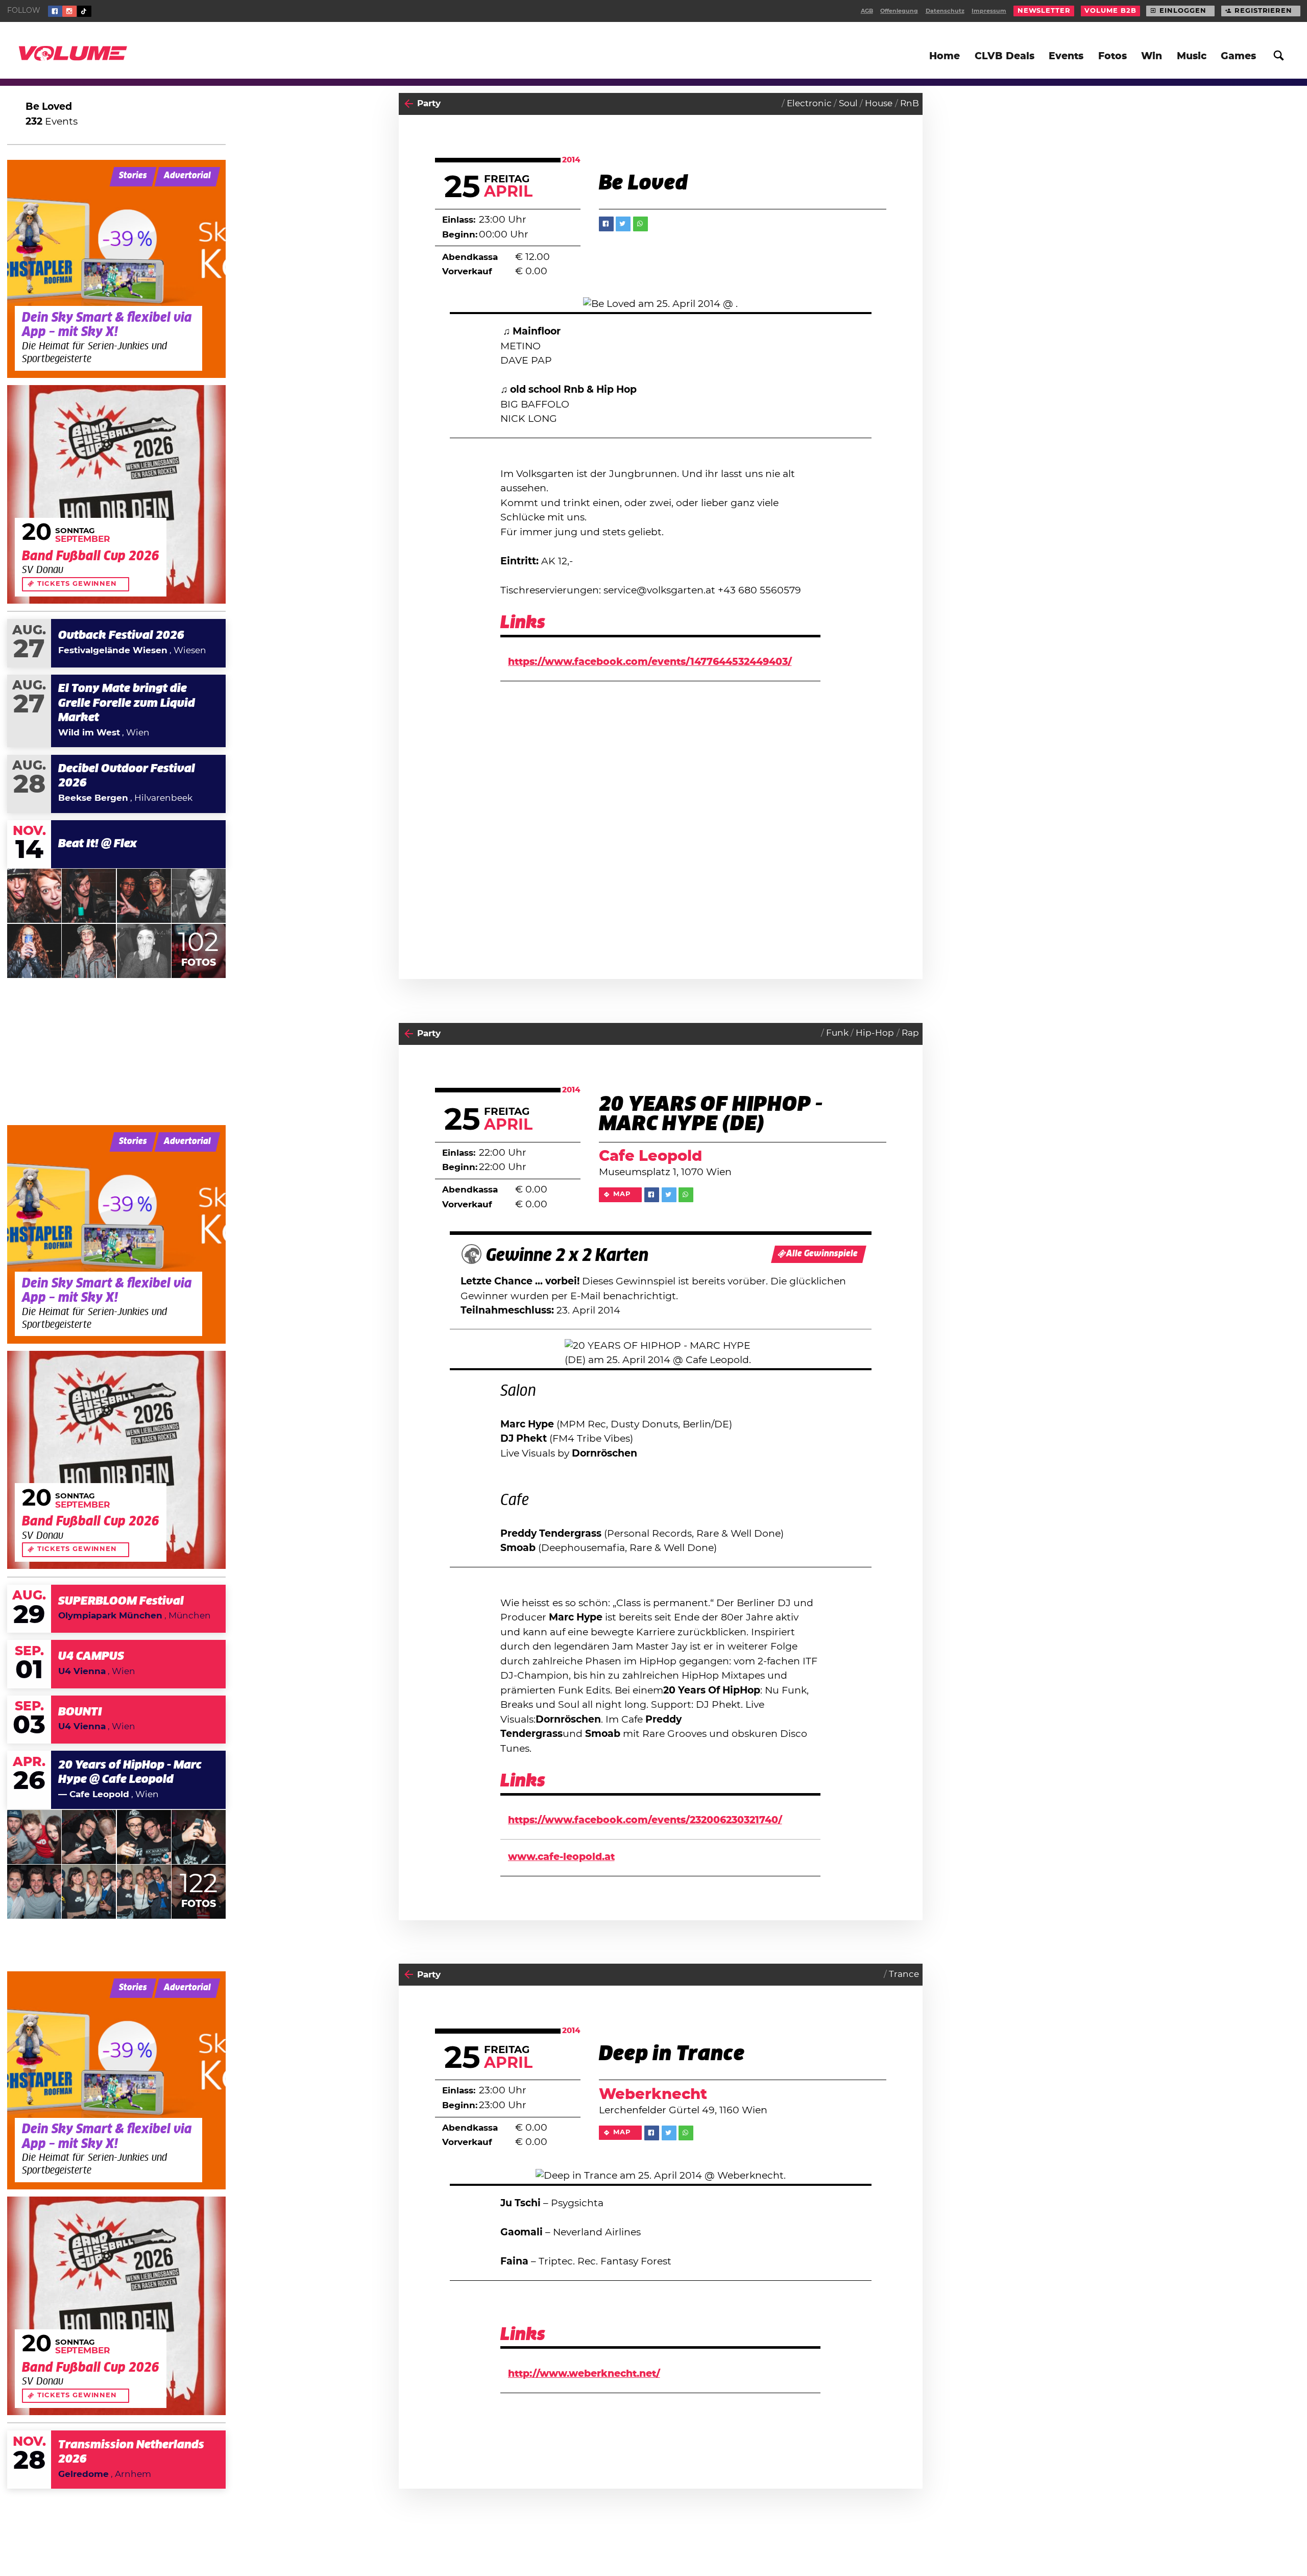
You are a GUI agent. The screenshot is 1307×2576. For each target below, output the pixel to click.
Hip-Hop (875, 1033)
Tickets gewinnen (77, 584)
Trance (904, 1974)
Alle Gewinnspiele (822, 1254)
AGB (867, 11)
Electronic (809, 104)
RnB (910, 104)
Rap (910, 1033)
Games (1238, 56)
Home (945, 56)
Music (1192, 56)
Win (1152, 56)
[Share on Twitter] (623, 224)
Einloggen (1183, 11)
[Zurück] (409, 104)
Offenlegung (899, 11)
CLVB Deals (1005, 56)
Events (1066, 56)
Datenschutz (945, 11)
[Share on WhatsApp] (640, 224)
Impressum (989, 11)
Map (622, 1194)
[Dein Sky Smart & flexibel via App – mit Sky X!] (116, 269)
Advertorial (187, 176)
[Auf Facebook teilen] (606, 224)
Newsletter (1044, 11)
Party (429, 104)
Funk (837, 1033)
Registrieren (1263, 11)
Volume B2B (1110, 11)
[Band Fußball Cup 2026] (116, 494)
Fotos (1112, 56)
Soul (848, 104)
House (879, 104)
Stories (133, 176)
